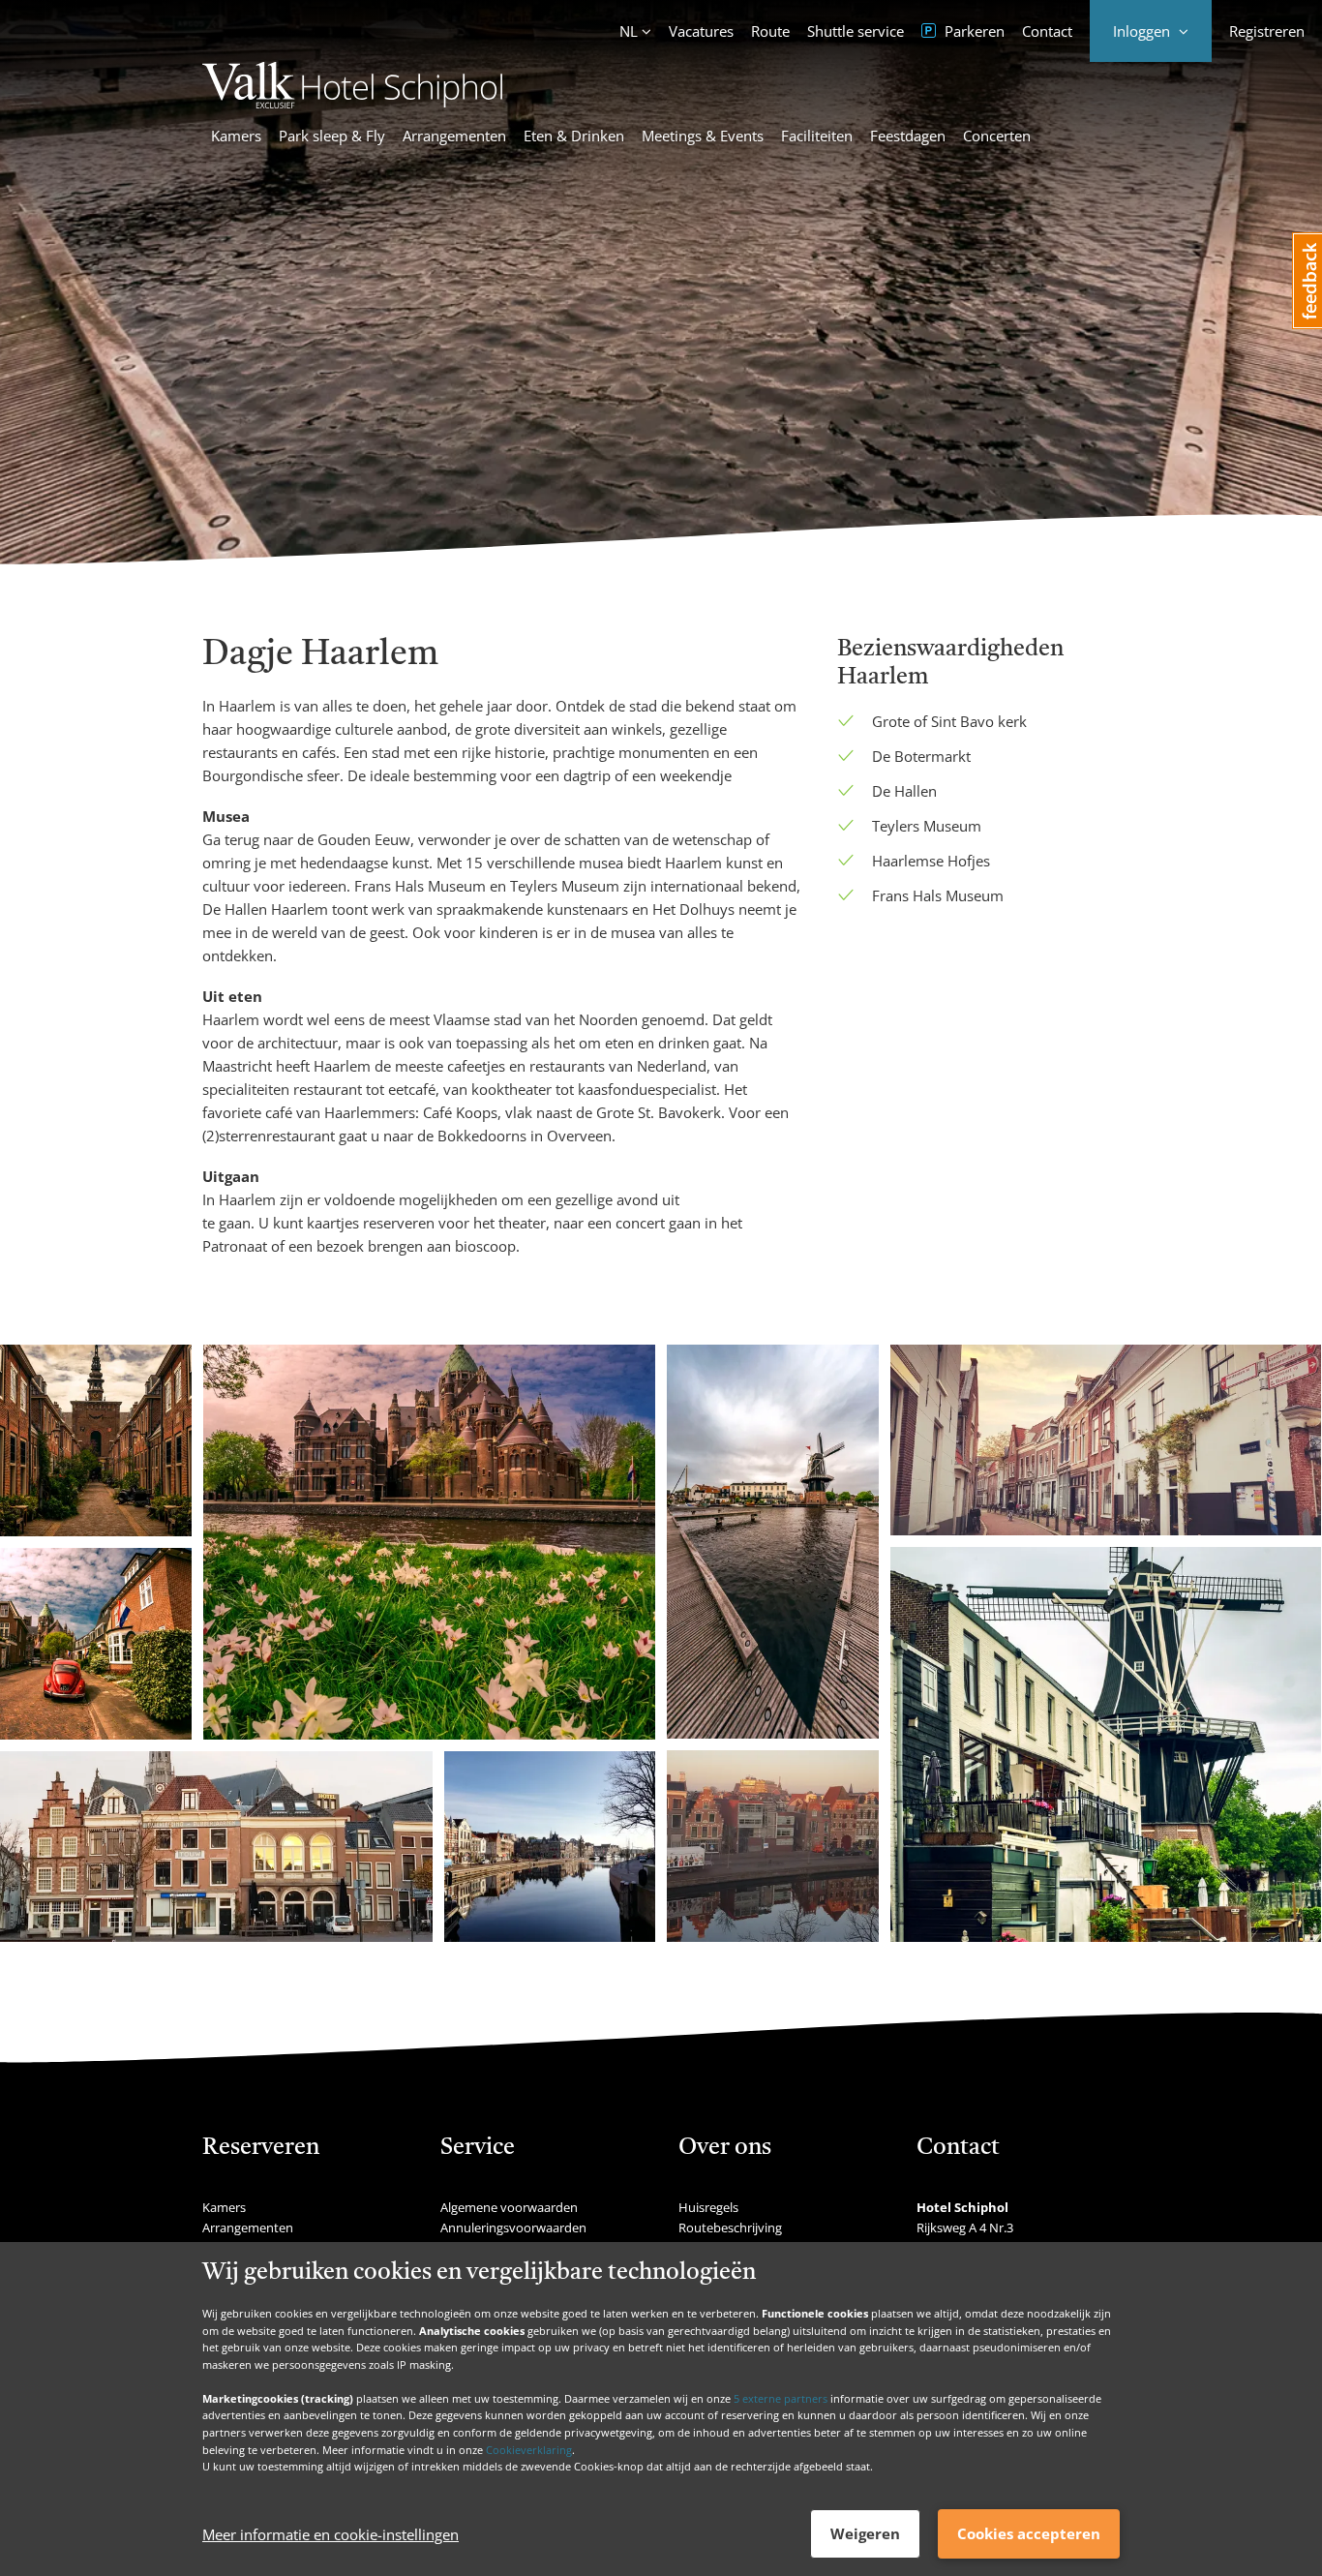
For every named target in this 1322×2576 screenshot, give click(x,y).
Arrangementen (454, 136)
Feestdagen (908, 136)
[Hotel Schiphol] (352, 103)
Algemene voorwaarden (509, 2207)
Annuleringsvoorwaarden (513, 2227)
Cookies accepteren (1029, 2533)
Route (770, 31)
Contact (1047, 31)
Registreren (1267, 31)
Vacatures (701, 31)
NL (629, 31)
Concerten (997, 136)
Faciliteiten (817, 136)
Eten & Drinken (574, 136)
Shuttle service (856, 31)
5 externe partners (781, 2397)
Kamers (236, 136)
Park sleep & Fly (332, 136)
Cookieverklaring (529, 2449)
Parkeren (973, 31)
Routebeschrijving (730, 2227)
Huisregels (708, 2207)
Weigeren (865, 2533)
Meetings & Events (703, 136)
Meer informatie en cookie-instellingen (330, 2534)
